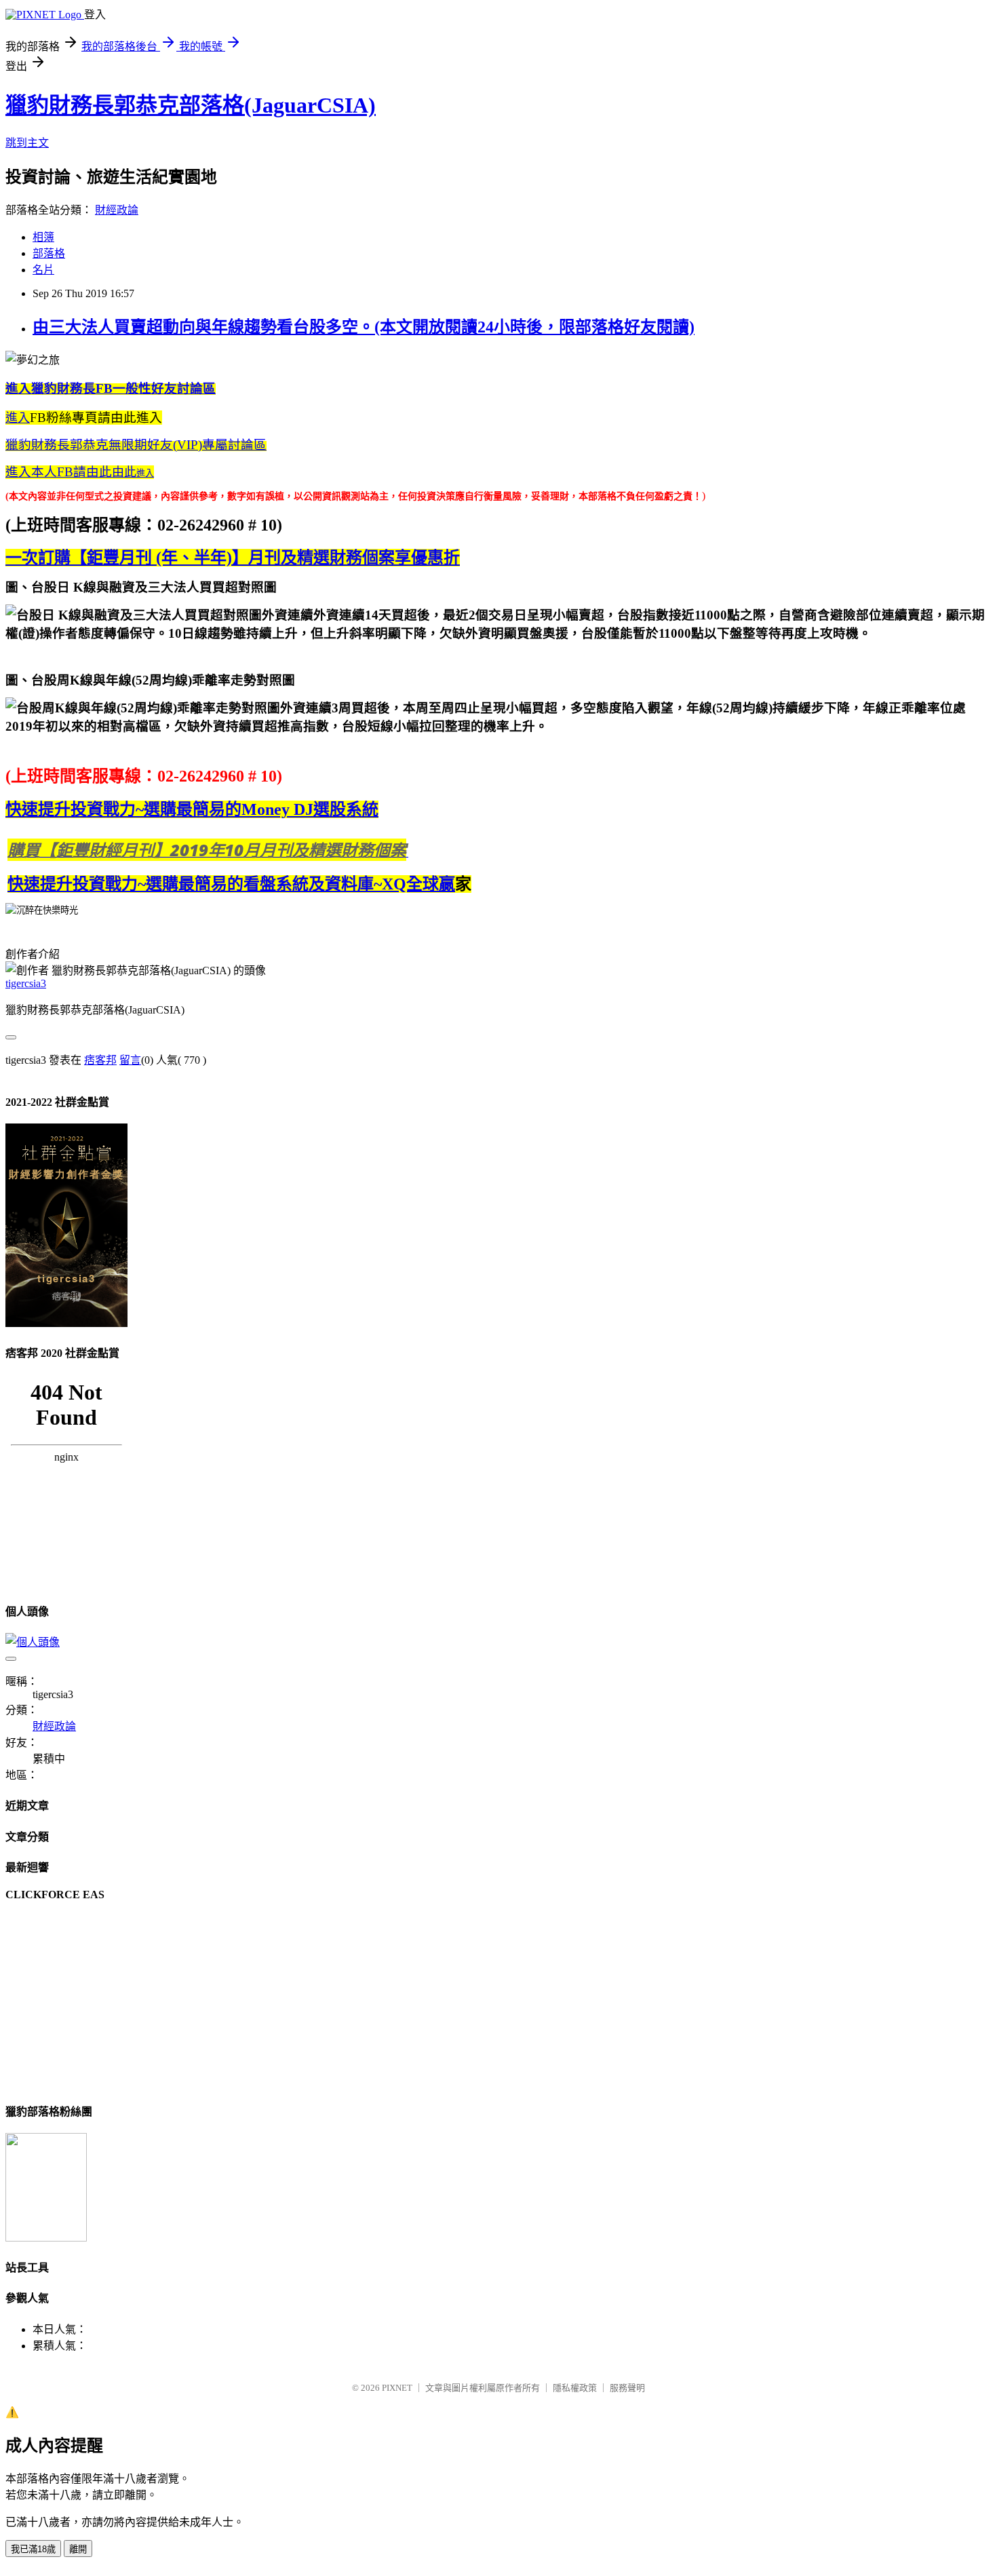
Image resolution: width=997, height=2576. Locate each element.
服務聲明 (627, 2388)
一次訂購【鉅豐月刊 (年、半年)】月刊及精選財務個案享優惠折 (233, 558)
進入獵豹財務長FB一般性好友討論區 (111, 388)
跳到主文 (27, 143)
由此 (71, 472)
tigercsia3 (26, 983)
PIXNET (397, 2388)
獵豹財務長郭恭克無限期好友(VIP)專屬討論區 (136, 445)
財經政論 (117, 210)
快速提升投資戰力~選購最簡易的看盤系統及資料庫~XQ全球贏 (231, 884)
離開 (78, 2549)
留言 (130, 1060)
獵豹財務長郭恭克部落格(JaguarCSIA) (191, 105)
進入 (18, 418)
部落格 (49, 253)
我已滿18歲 (33, 2549)
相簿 (43, 237)
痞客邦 (100, 1060)
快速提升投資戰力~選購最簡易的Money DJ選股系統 (192, 809)
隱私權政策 (575, 2388)
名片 (43, 270)
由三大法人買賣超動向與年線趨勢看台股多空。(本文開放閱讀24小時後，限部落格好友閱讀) (364, 327)
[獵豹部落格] (46, 2238)
